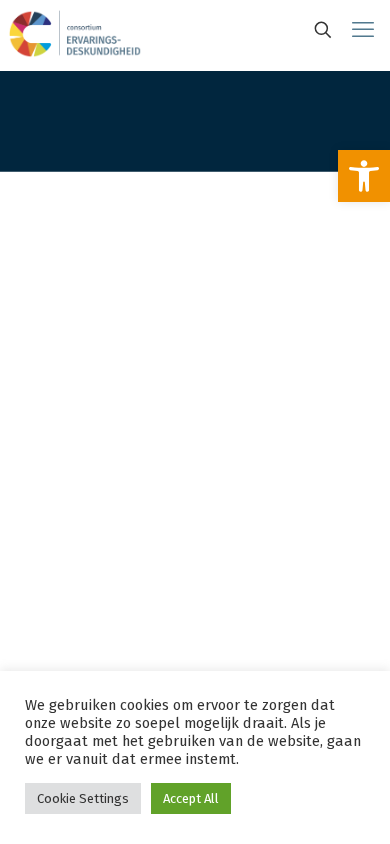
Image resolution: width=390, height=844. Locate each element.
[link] (364, 176)
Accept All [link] (191, 798)
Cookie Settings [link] (83, 798)
